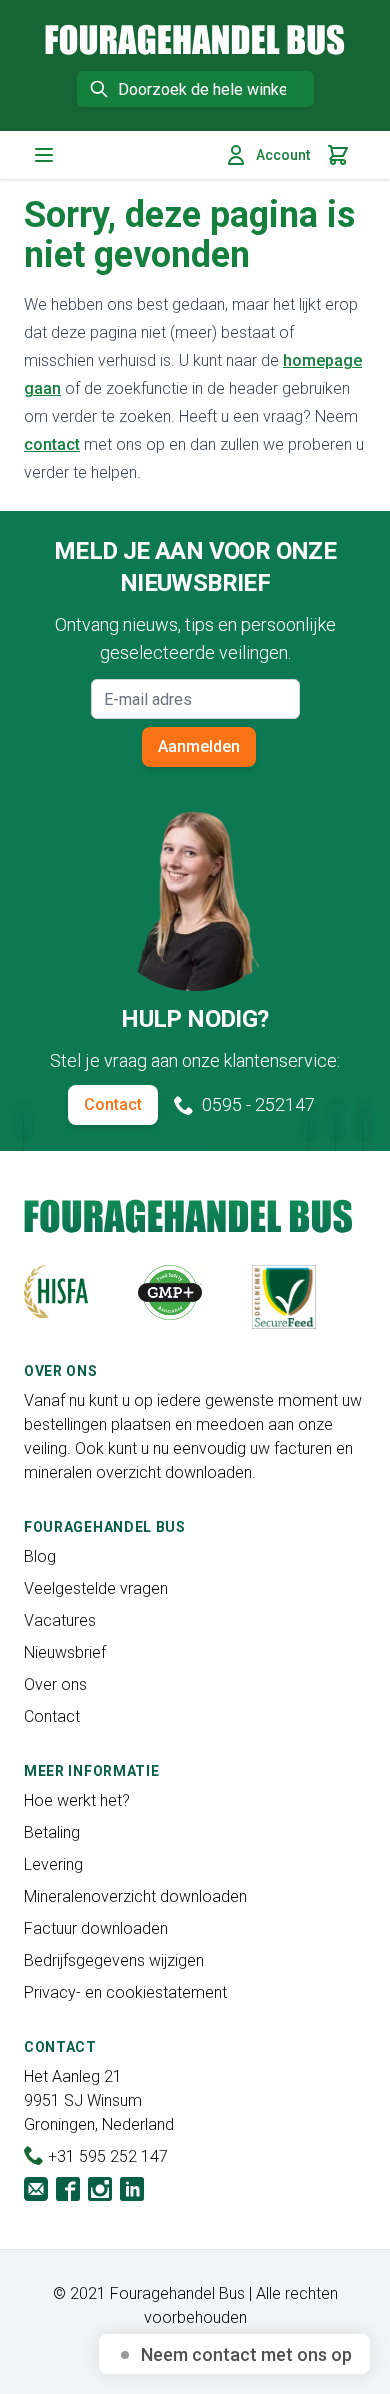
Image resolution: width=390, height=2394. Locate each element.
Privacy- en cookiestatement (125, 1992)
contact (52, 444)
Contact (113, 1104)
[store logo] (195, 39)
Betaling (52, 1832)
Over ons (55, 1684)
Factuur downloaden (96, 1928)
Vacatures (60, 1620)
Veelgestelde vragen (96, 1588)
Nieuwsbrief (65, 1652)
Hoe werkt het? (77, 1800)
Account (283, 155)
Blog (40, 1556)
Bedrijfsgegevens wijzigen (114, 1960)
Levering (53, 1864)
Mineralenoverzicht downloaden (135, 1896)
